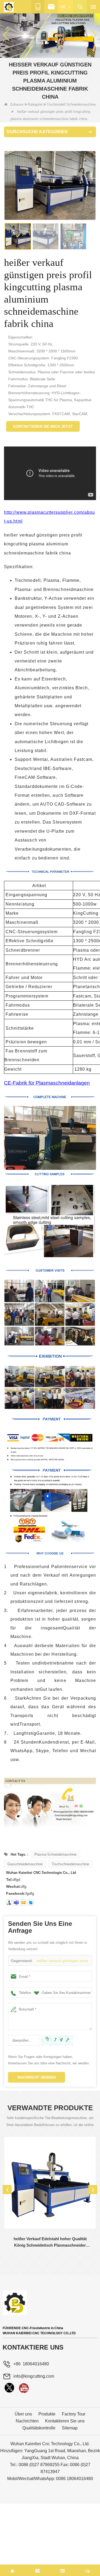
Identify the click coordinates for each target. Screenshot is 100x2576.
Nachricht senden (37, 2077)
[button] (41, 51)
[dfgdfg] (31, 1903)
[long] (9, 2388)
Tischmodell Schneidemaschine (71, 104)
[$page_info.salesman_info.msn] (9, 1903)
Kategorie (35, 104)
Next (93, 2190)
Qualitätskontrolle (39, 2428)
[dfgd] (16, 1903)
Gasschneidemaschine (25, 1864)
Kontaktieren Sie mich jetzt (43, 426)
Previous (7, 2190)
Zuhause (17, 104)
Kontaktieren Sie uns (65, 2421)
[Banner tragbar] (50, 35)
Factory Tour (74, 2414)
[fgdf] (23, 1903)
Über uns (23, 2414)
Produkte (47, 2414)
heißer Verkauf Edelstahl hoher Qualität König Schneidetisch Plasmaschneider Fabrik (50, 2242)
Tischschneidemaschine (70, 1864)
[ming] (24, 2388)
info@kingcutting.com (34, 2376)
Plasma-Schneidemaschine (55, 1854)
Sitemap (70, 2428)
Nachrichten (27, 2421)
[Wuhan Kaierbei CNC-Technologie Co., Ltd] (9, 7)
